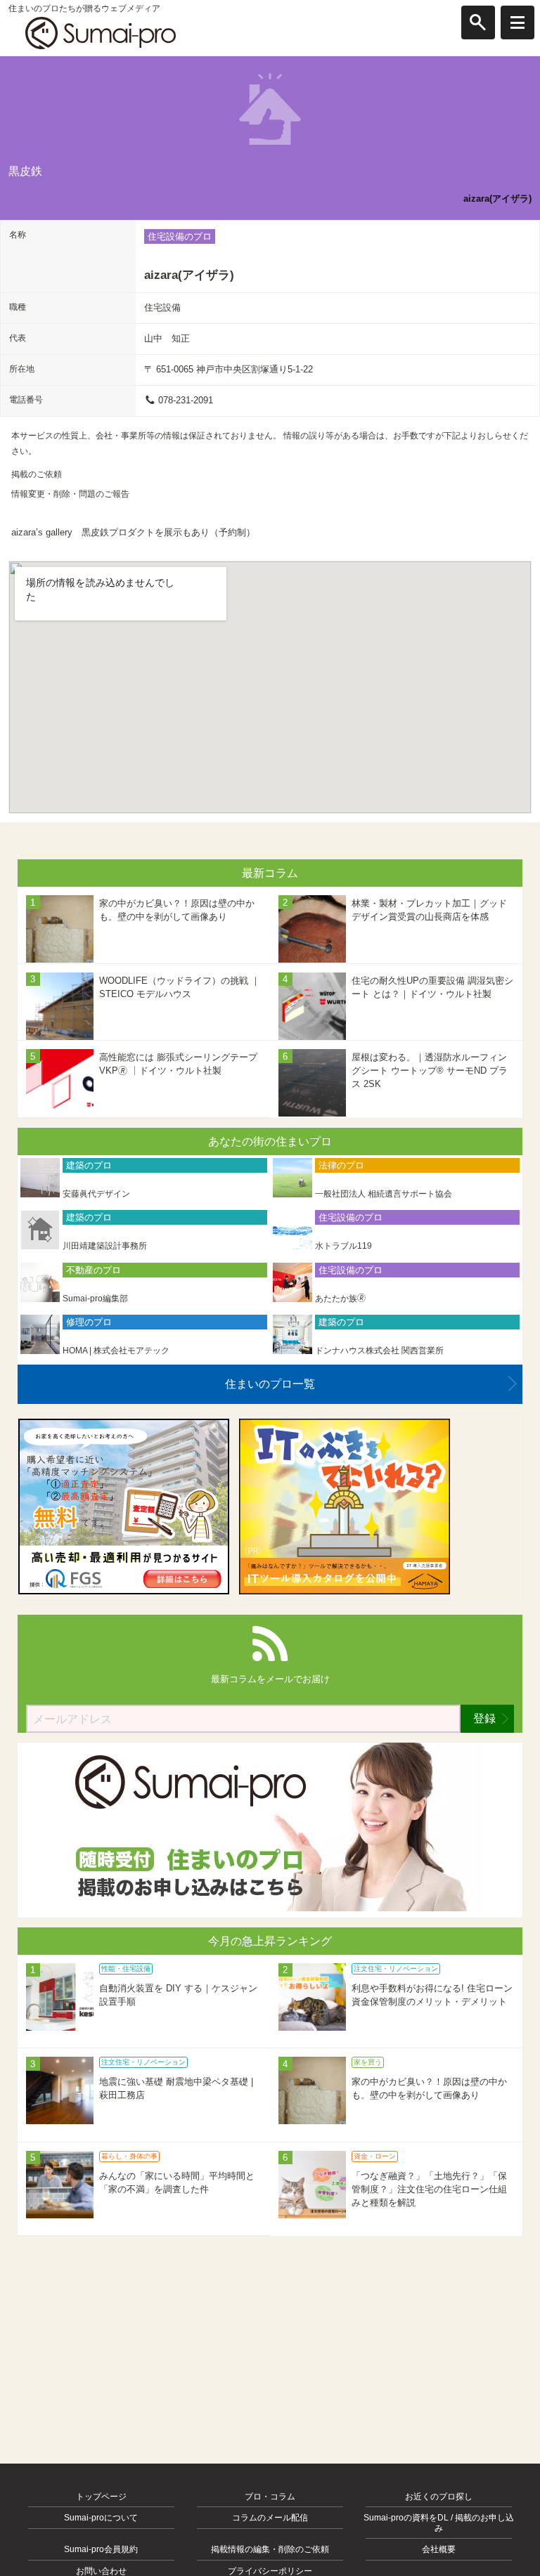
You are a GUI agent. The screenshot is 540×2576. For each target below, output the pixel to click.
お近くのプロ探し (439, 2497)
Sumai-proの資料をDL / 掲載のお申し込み (439, 2523)
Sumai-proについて (101, 2518)
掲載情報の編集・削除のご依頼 (270, 2549)
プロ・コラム (270, 2497)
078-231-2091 (186, 400)
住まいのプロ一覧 (270, 1384)
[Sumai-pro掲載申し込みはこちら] (270, 1908)
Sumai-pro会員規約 (101, 2549)
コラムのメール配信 (270, 2518)
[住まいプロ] (101, 33)
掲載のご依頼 (37, 474)
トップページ (101, 2497)
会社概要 (439, 2549)
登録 (484, 1718)
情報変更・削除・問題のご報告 (70, 494)
